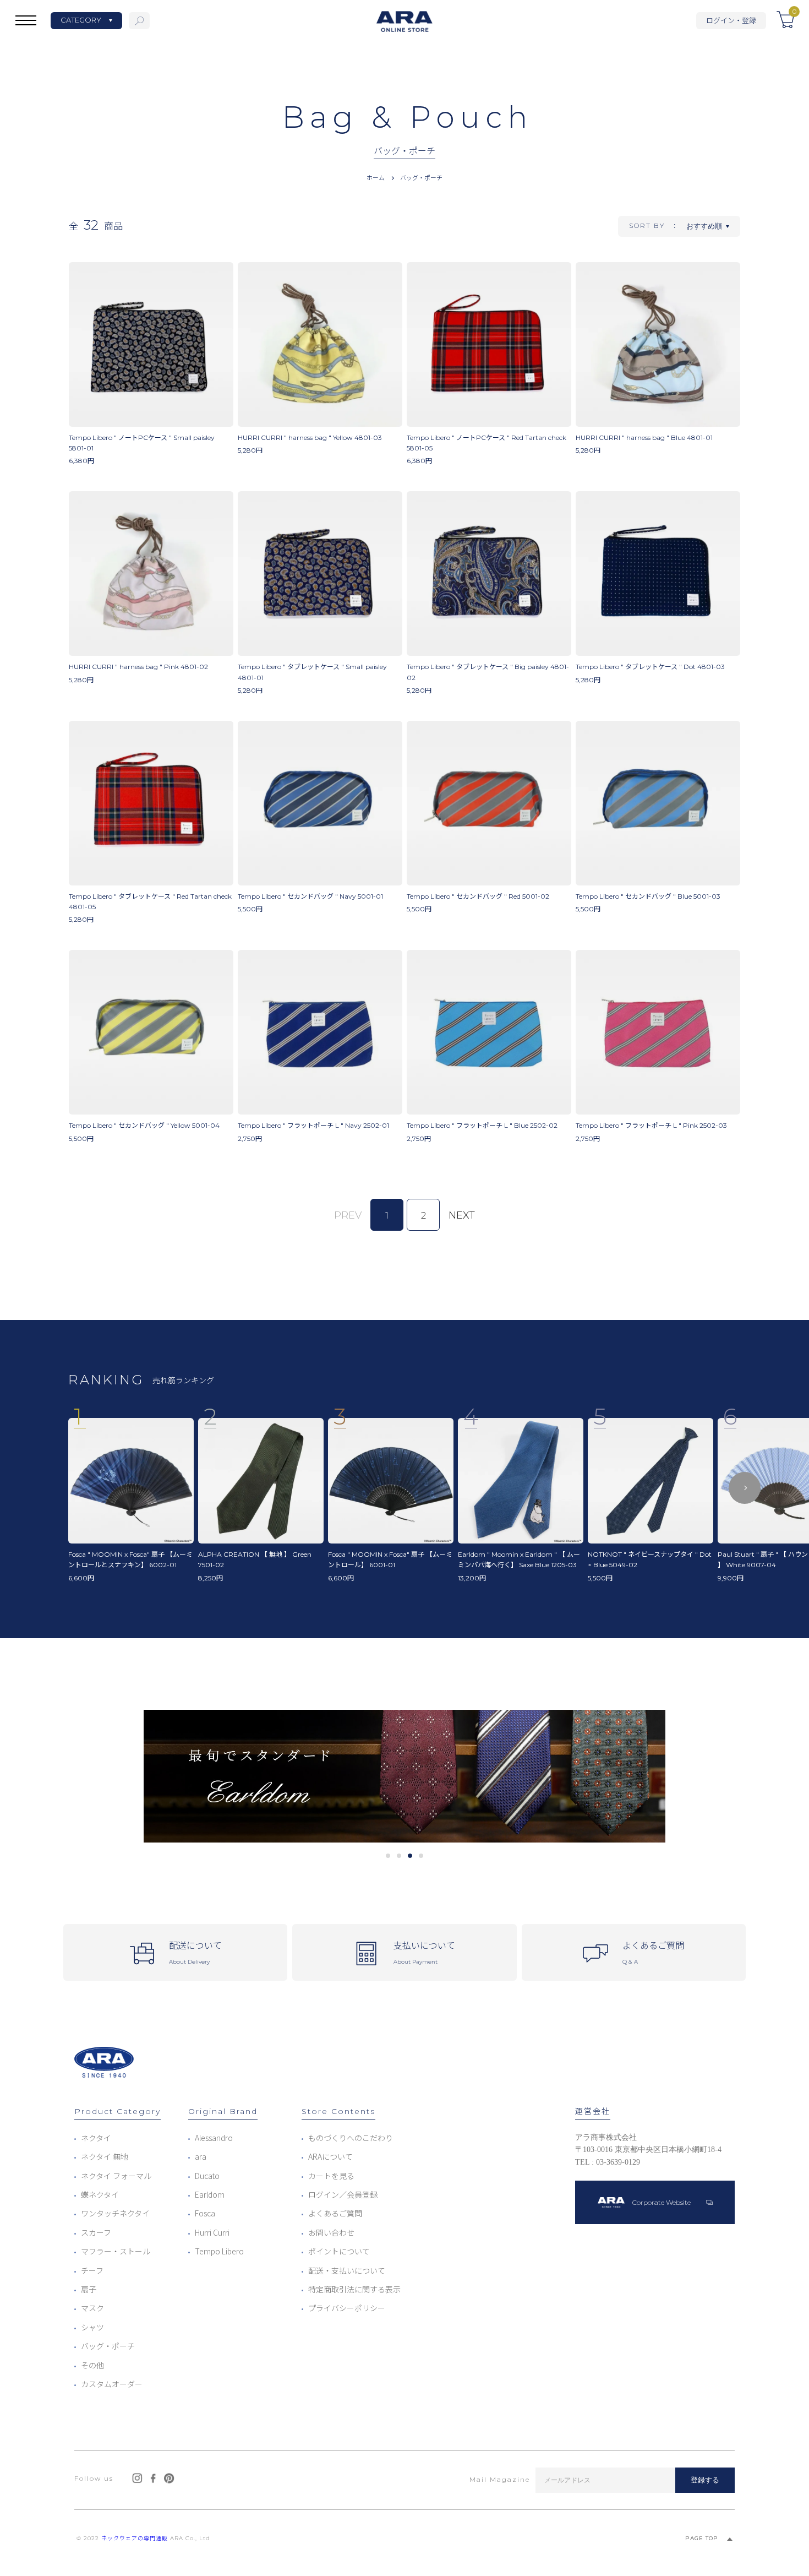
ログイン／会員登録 (343, 2194)
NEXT (462, 1215)
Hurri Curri (212, 2232)
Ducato (207, 2176)
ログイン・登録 (731, 20)
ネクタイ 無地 (105, 2156)
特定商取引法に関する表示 (354, 2289)
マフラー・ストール (116, 2251)
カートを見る (331, 2176)
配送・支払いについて (347, 2270)
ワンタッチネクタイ (115, 2213)
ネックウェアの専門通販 (135, 2538)
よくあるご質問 (335, 2213)
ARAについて (330, 2156)
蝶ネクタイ (100, 2194)
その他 (92, 2365)
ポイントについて (339, 2251)
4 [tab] (421, 1856)
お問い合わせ (331, 2232)
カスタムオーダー (112, 2384)
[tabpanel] (404, 1776)
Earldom (210, 2194)
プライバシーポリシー (347, 2308)
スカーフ (96, 2232)
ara (201, 2156)
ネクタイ (96, 2138)
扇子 (89, 2289)
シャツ (92, 2327)
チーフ (92, 2270)
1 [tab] (388, 1856)
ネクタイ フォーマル (116, 2176)
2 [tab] (399, 1856)
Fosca (205, 2213)
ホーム (376, 177)
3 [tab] (410, 1856)
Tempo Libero (219, 2251)
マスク (92, 2308)
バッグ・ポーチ (421, 177)
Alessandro (214, 2138)
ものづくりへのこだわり (351, 2138)
